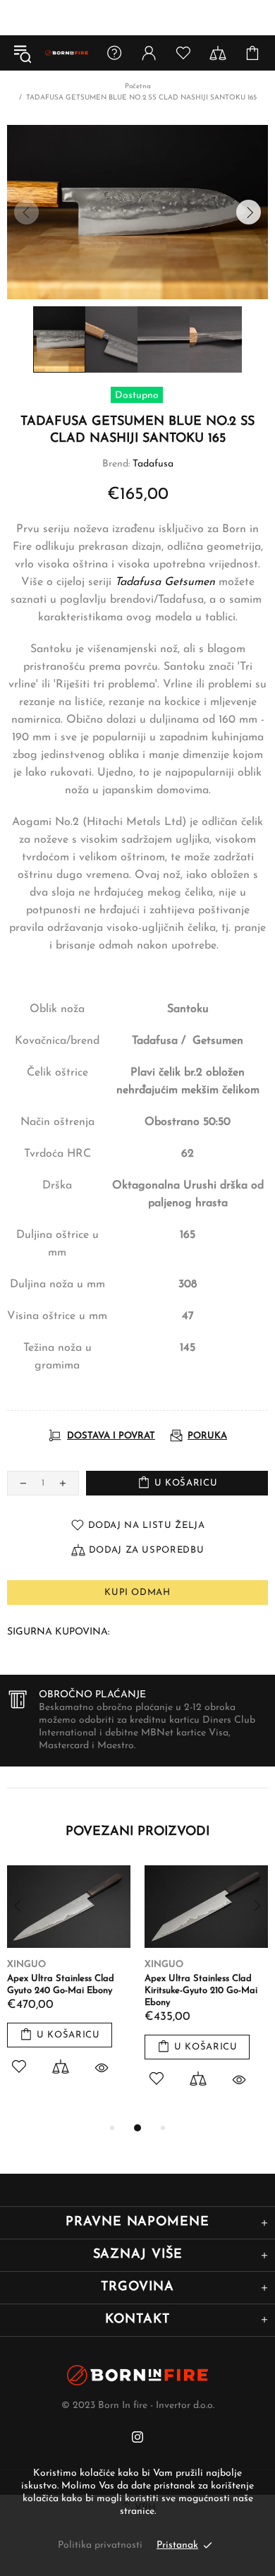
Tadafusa (153, 464)
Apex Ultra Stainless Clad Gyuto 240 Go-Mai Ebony (61, 1985)
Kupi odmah (137, 1593)
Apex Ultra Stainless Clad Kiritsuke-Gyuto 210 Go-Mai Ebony (201, 1991)
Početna (138, 86)
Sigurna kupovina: (58, 1632)
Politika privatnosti (100, 2545)
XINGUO (26, 1964)
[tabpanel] (69, 1986)
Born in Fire (67, 53)
